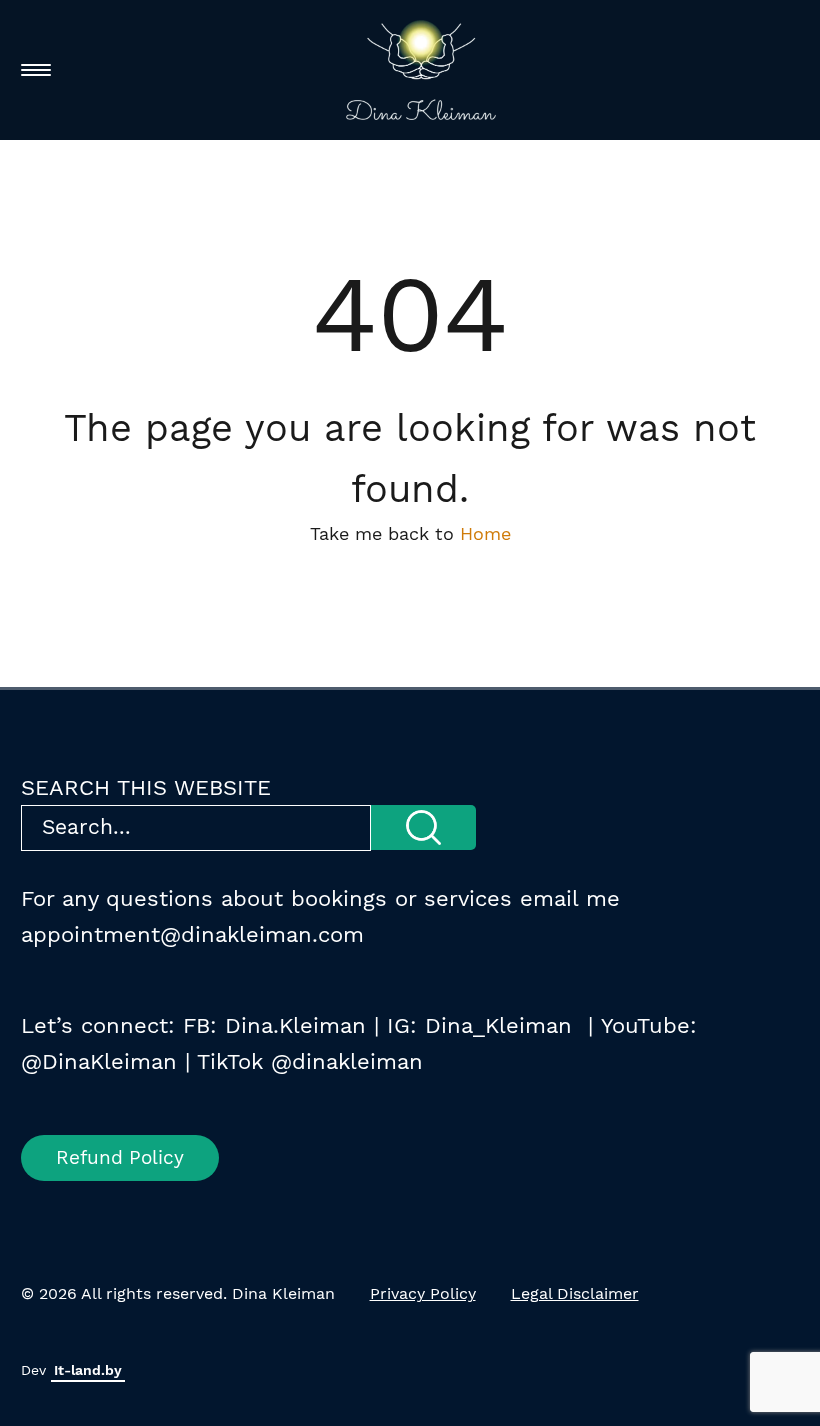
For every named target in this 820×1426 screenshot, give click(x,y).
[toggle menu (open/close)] (36, 70)
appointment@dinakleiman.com (192, 934)
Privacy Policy (423, 1293)
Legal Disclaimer (575, 1293)
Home (485, 533)
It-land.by (88, 1370)
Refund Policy (120, 1157)
